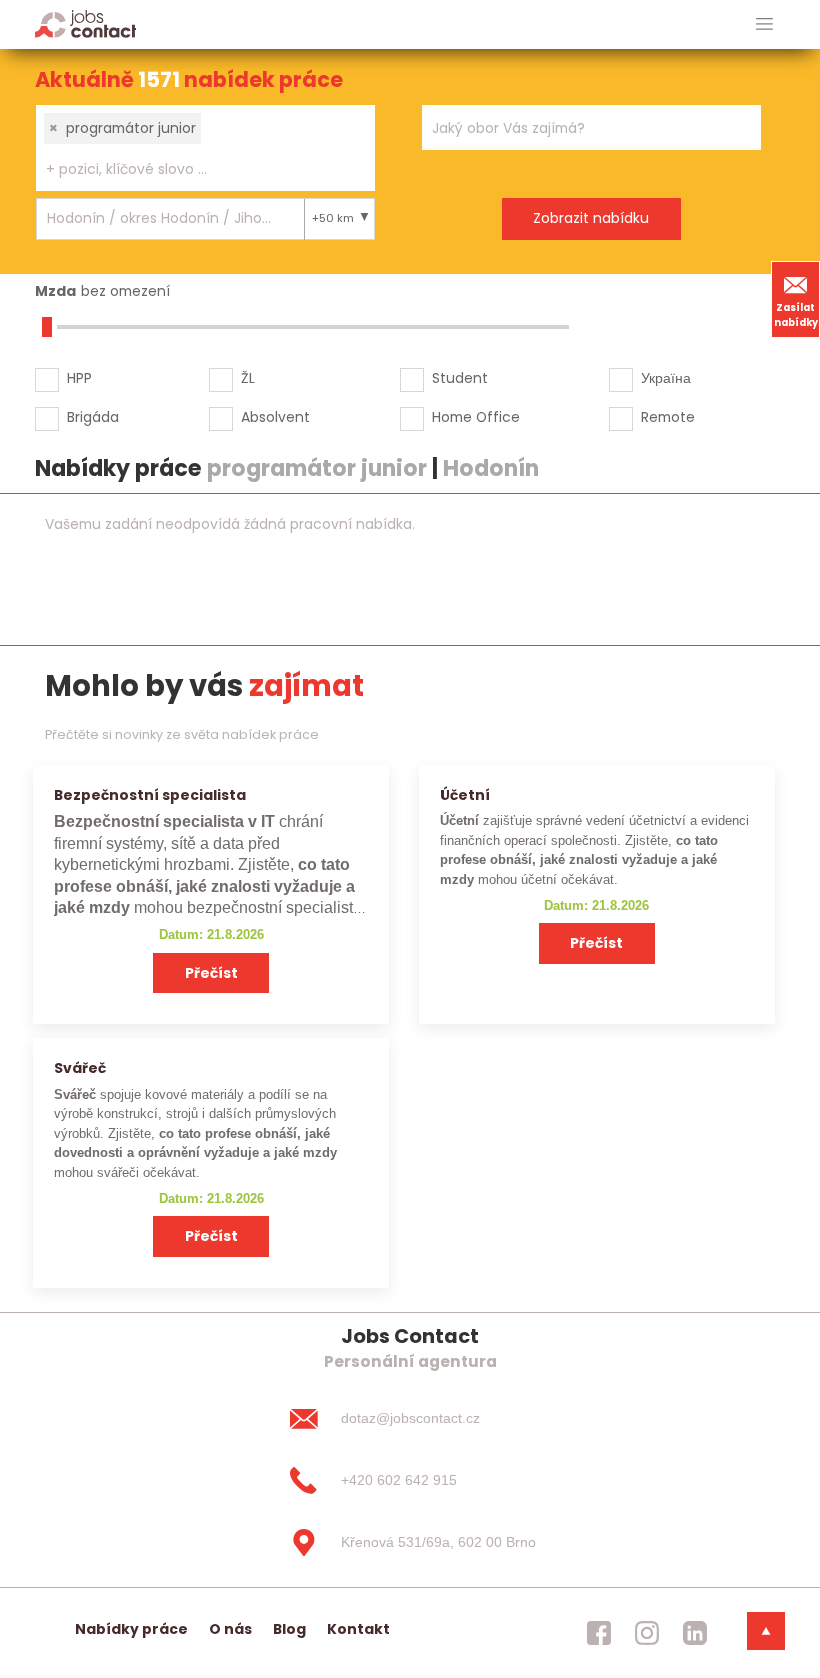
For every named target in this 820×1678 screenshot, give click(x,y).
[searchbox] (193, 169)
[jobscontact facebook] (599, 1633)
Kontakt (358, 1629)
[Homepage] (85, 23)
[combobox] (205, 148)
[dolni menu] (766, 1631)
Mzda (55, 291)
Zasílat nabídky (796, 315)
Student (460, 378)
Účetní (465, 795)
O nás (230, 1629)
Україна (666, 378)
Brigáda (93, 417)
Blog (289, 1629)
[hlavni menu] (764, 24)
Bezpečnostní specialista (150, 795)
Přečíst (211, 973)
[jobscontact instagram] (647, 1633)
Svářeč (80, 1068)
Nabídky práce (131, 1629)
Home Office (476, 417)
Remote (668, 417)
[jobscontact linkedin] (695, 1633)
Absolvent (275, 417)
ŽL (248, 378)
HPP (79, 378)
